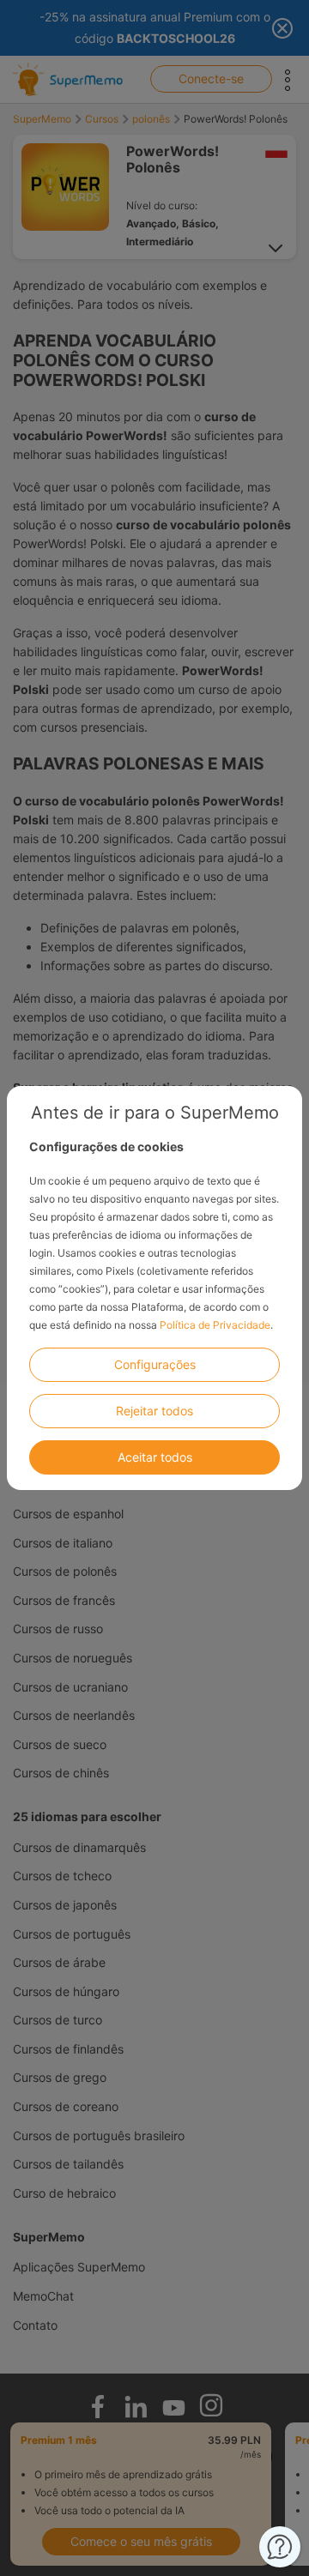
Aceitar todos (155, 1457)
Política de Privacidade (215, 1325)
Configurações (155, 1364)
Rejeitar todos (154, 1411)
